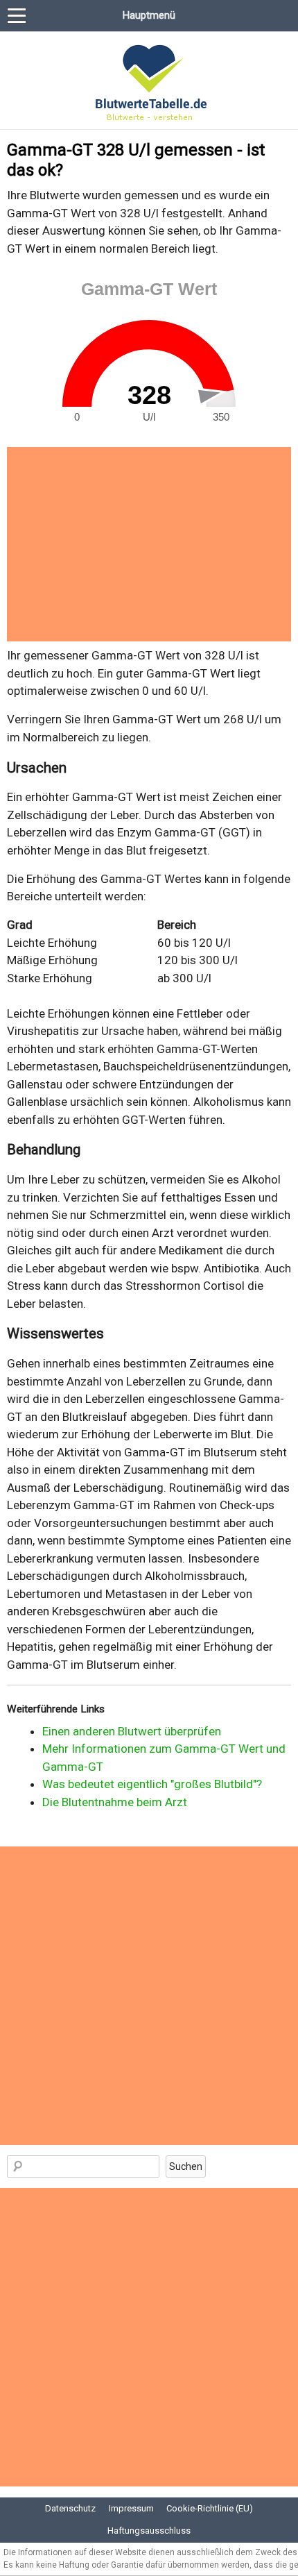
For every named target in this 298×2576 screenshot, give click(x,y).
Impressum (131, 2508)
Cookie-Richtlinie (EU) (210, 2508)
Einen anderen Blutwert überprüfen (132, 1731)
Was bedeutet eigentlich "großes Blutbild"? (152, 1784)
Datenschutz (70, 2508)
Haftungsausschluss (149, 2531)
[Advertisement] (149, 544)
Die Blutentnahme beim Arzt (115, 1802)
